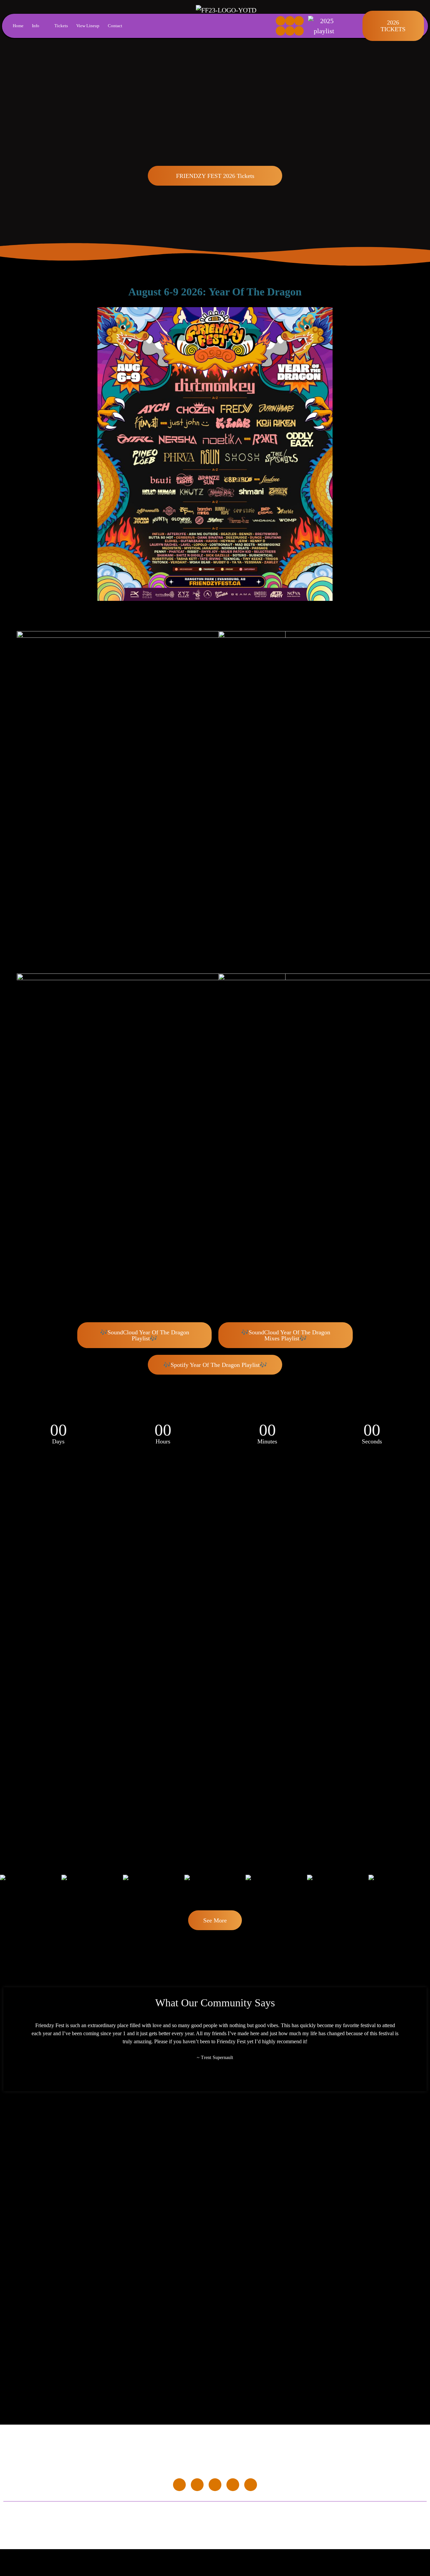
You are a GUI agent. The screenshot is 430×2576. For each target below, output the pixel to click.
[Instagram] (290, 21)
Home (18, 26)
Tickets (61, 26)
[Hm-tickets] (299, 31)
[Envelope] (281, 31)
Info (36, 26)
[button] (7, 1888)
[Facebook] (281, 21)
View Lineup (88, 26)
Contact (115, 26)
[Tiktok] (299, 21)
